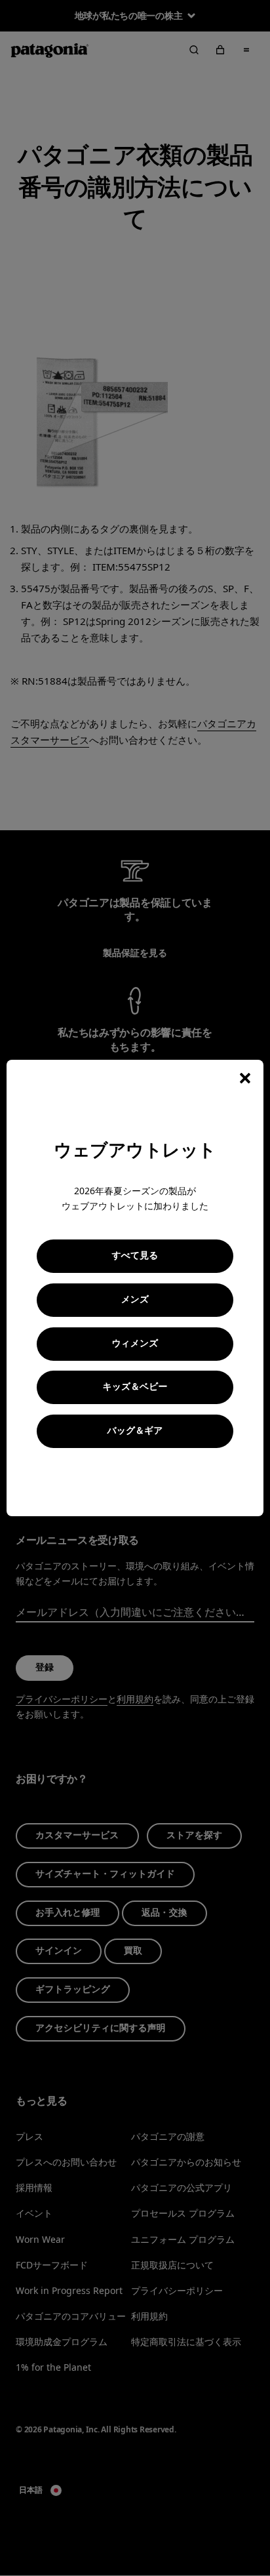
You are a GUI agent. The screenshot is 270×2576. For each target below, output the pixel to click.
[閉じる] (245, 1078)
